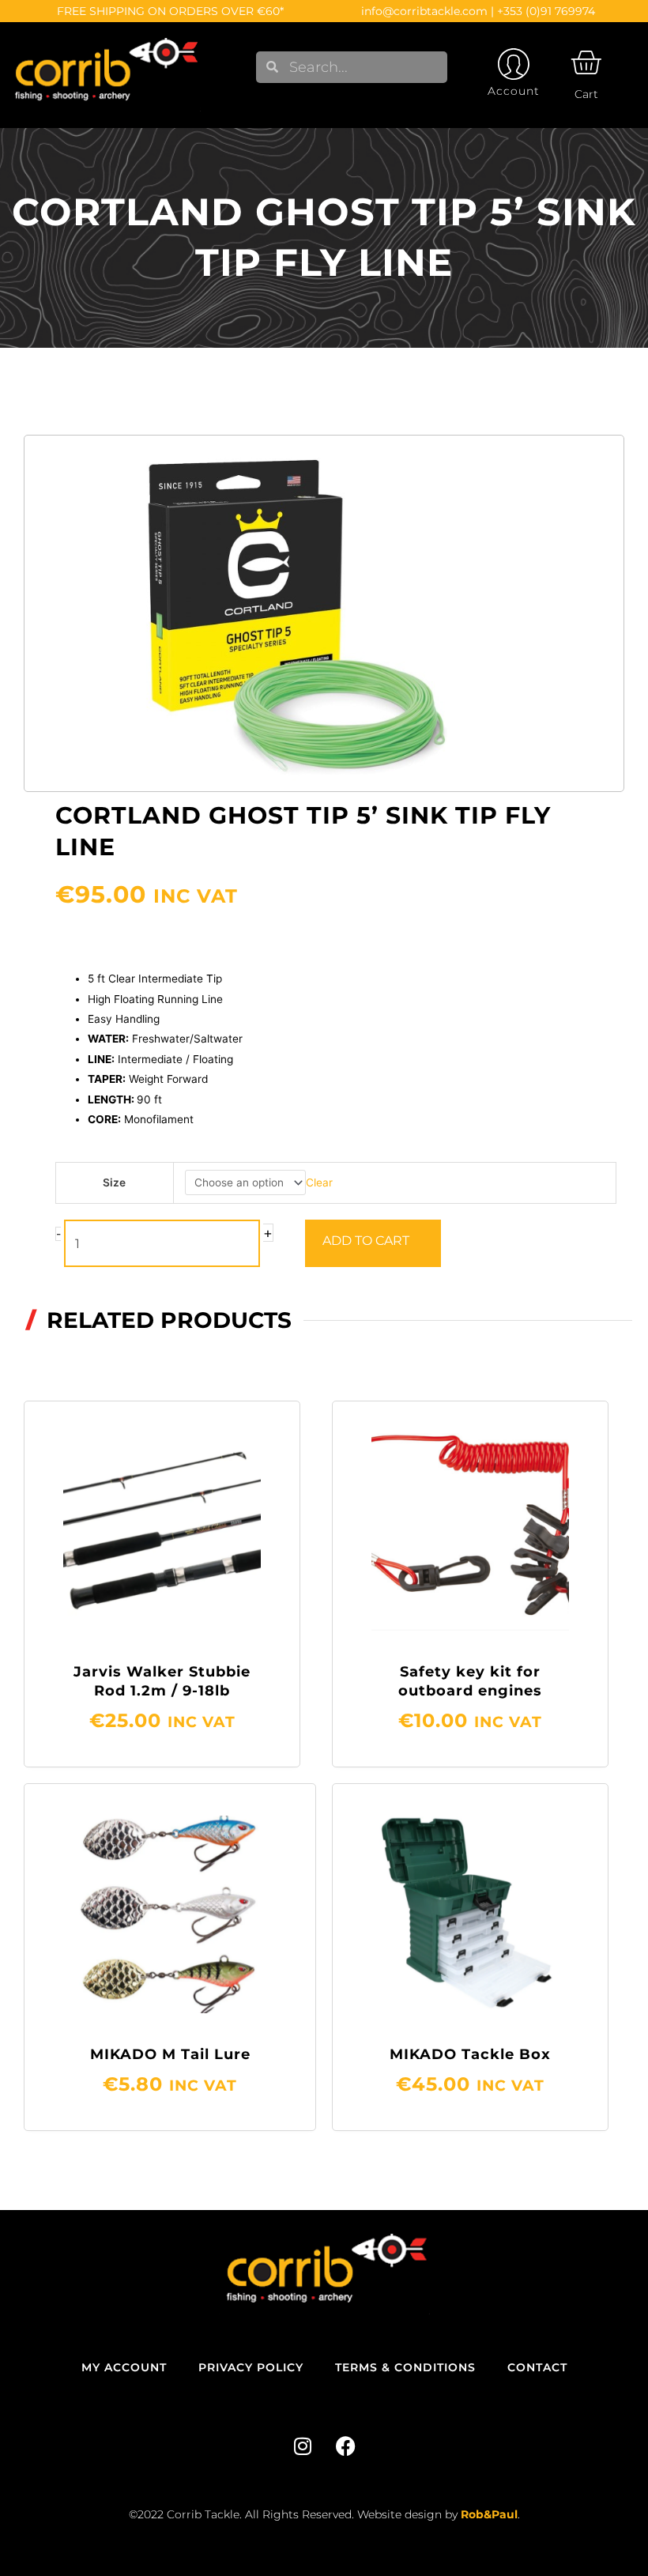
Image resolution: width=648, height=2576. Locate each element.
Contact (537, 2367)
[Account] (514, 64)
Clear (319, 1182)
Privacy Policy (251, 2367)
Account (514, 91)
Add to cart (366, 1241)
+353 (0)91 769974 (546, 11)
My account (124, 2367)
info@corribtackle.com (424, 11)
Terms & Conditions (405, 2367)
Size (114, 1182)
